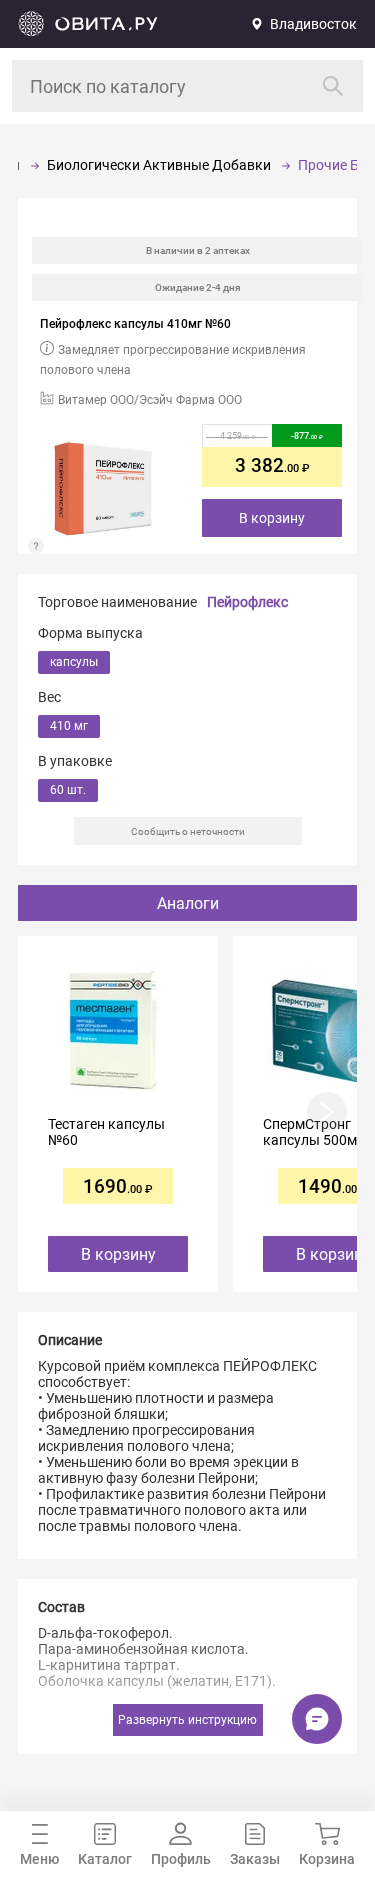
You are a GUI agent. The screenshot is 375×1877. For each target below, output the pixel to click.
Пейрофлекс (247, 602)
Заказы (255, 1859)
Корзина (327, 1859)
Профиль (181, 1859)
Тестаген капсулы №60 (106, 1132)
